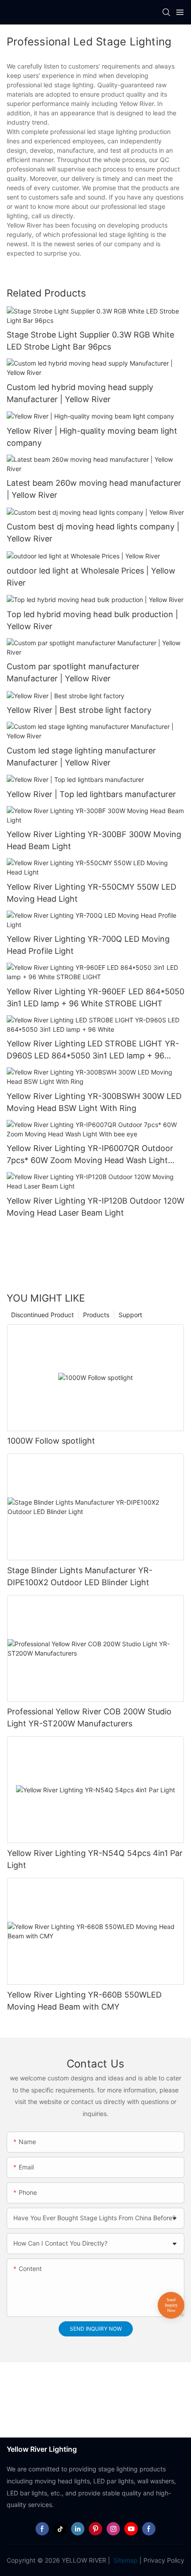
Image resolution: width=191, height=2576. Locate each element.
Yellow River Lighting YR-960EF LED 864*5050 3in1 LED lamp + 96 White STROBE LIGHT (95, 997)
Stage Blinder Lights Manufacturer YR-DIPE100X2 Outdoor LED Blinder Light (80, 1576)
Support (130, 1315)
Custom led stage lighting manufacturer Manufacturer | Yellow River (81, 757)
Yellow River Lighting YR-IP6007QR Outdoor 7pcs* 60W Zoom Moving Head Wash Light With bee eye (90, 1155)
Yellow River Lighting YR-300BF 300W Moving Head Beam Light (94, 840)
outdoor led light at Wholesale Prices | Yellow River (91, 577)
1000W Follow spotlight (51, 1441)
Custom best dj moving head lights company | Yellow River (93, 533)
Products (96, 1315)
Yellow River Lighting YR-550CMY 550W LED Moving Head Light (92, 893)
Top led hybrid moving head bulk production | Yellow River (92, 620)
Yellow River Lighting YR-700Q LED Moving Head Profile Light (88, 945)
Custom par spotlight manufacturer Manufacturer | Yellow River (73, 672)
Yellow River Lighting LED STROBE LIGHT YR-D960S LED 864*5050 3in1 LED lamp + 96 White (93, 1050)
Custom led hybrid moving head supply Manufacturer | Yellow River (80, 393)
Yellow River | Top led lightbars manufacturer (91, 794)
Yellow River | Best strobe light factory (79, 710)
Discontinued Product (42, 1315)
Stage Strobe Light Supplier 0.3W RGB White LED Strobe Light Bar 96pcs (90, 341)
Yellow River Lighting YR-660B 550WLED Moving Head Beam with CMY (84, 2001)
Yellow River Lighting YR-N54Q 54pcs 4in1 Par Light (95, 1859)
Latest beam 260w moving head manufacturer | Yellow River (94, 489)
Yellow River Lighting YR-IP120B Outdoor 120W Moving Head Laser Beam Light (95, 1207)
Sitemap (125, 2560)
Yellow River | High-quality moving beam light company (92, 437)
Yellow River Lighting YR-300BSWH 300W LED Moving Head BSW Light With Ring (94, 1102)
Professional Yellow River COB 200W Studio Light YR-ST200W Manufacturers (89, 1717)
